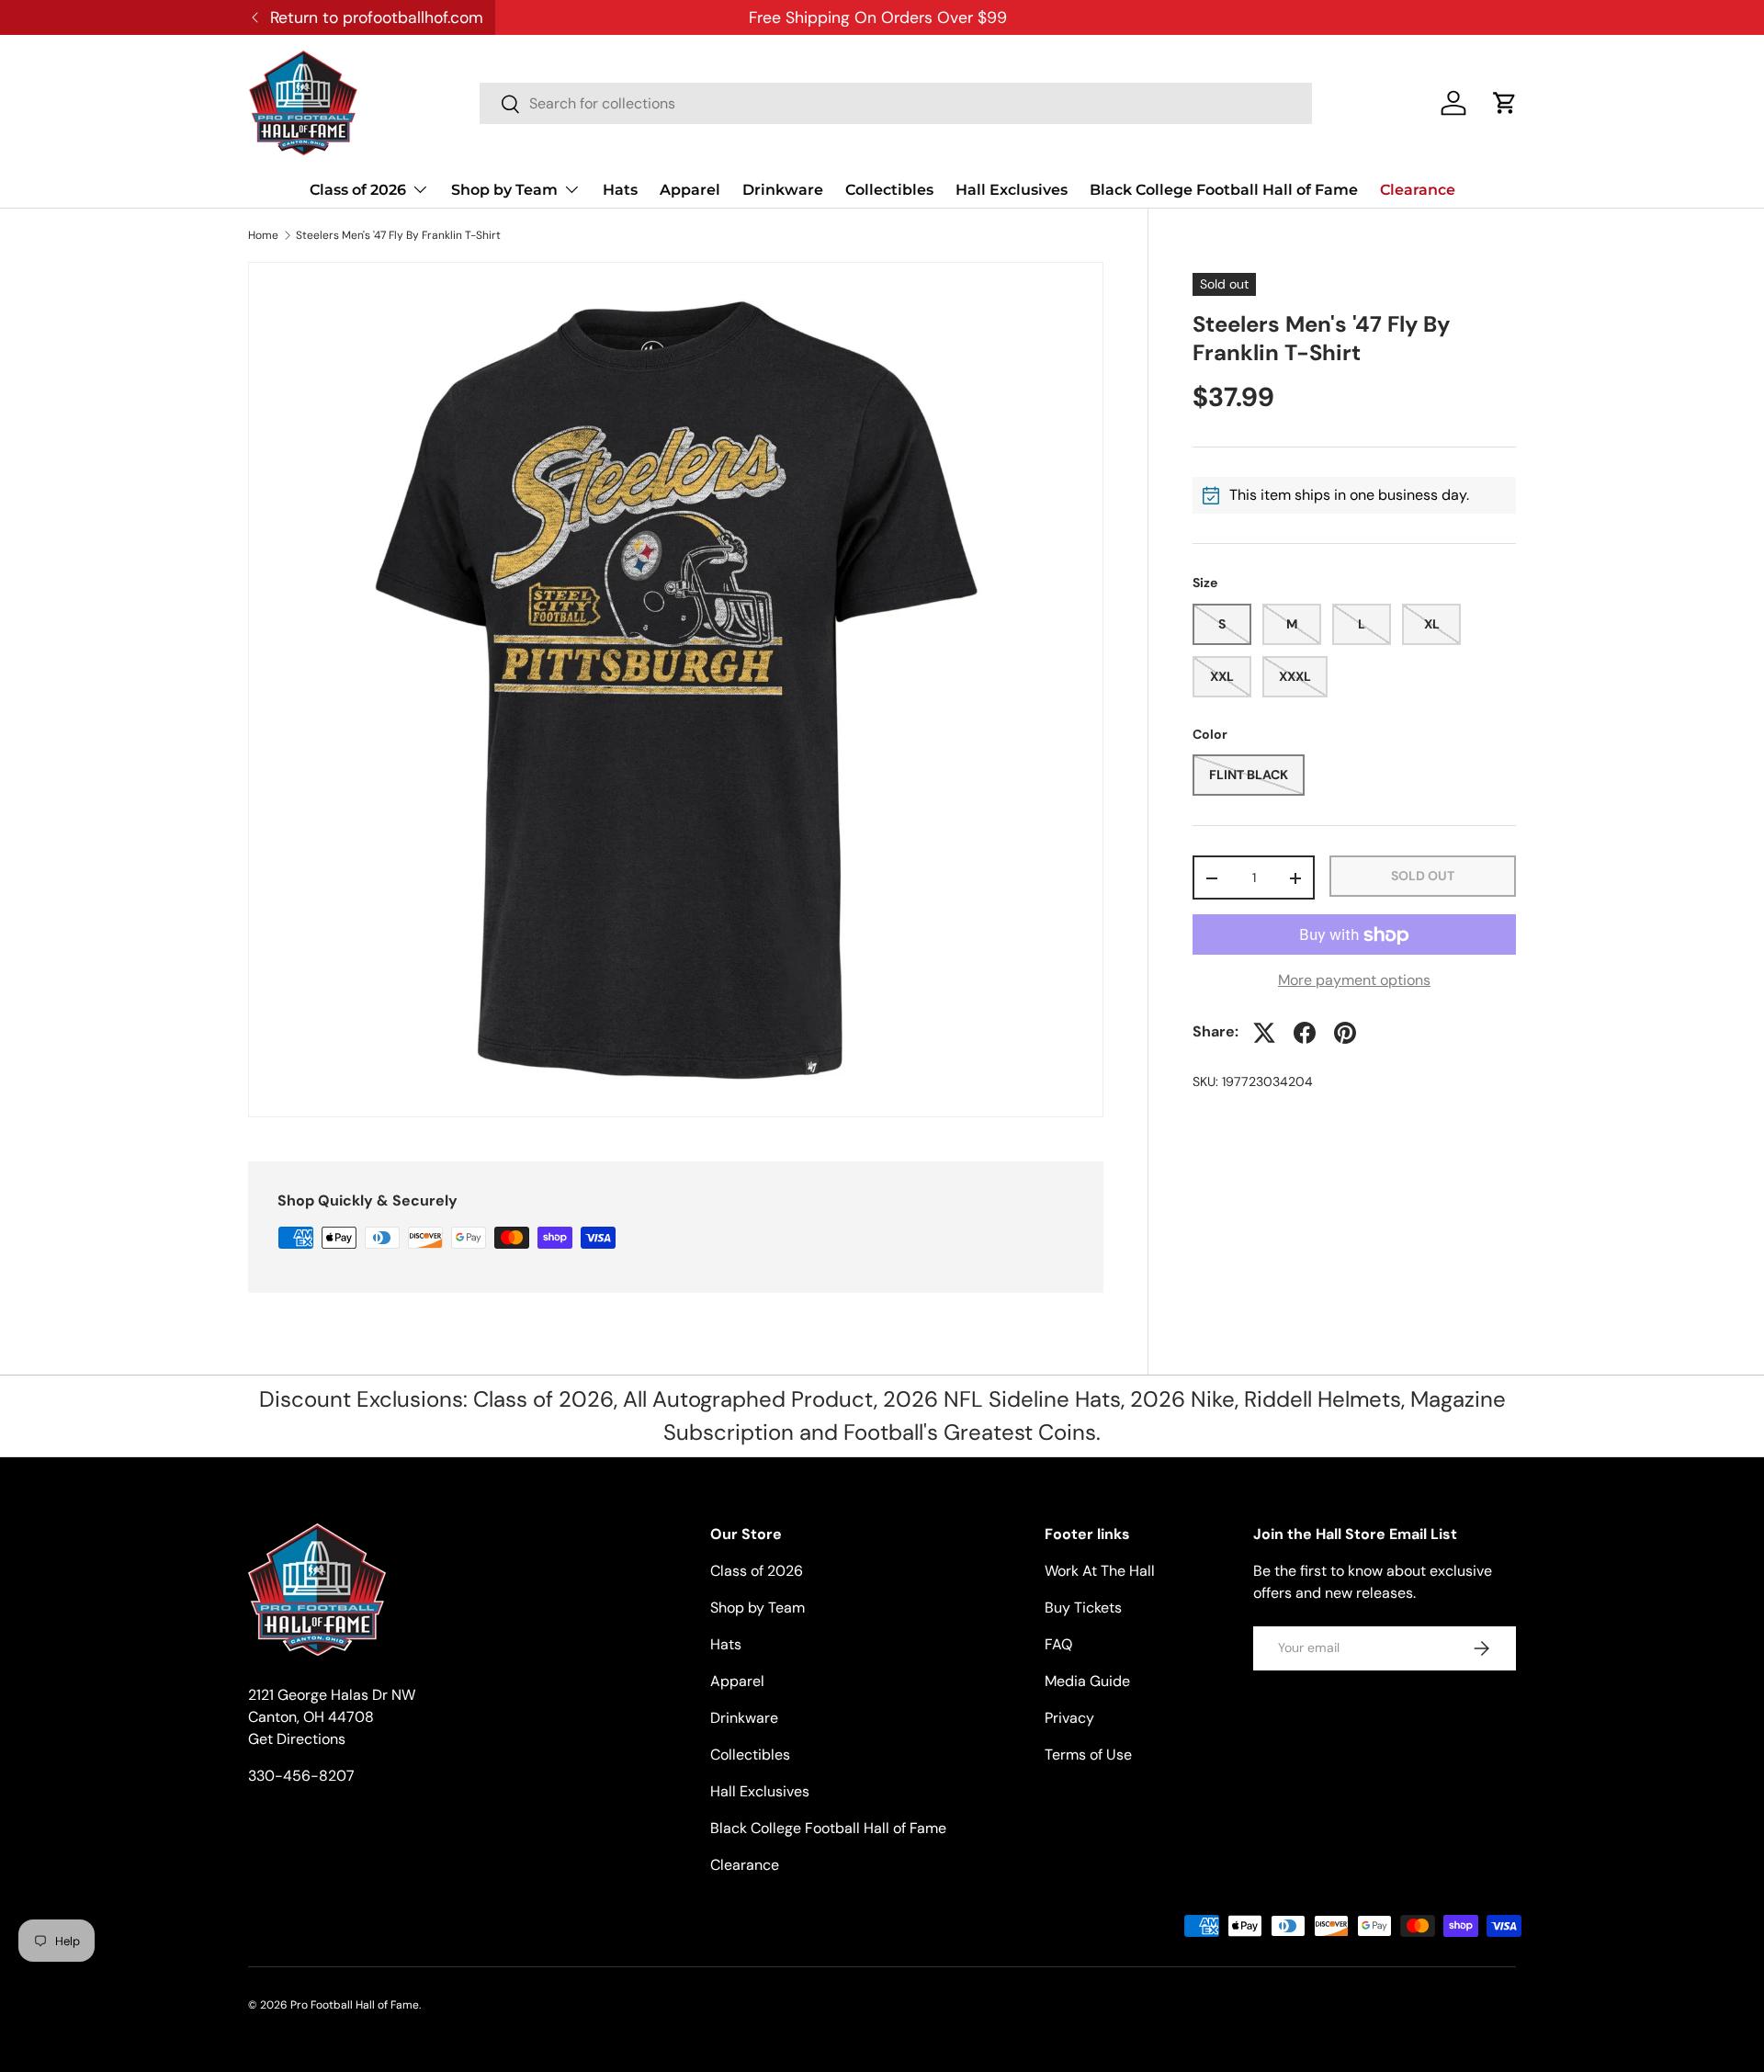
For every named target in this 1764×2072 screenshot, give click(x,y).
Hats (620, 190)
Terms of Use (1088, 1755)
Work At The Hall (1100, 1571)
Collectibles (889, 190)
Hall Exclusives (1012, 190)
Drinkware (783, 190)
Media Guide (1087, 1681)
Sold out (1423, 876)
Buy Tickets (1083, 1608)
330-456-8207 (301, 1776)
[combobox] (896, 103)
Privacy (1069, 1718)
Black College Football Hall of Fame (1224, 190)
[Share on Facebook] (1305, 1033)
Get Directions (297, 1739)
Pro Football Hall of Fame (355, 2005)
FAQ (1058, 1644)
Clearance (1418, 190)
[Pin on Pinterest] (1345, 1033)
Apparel (690, 190)
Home (263, 235)
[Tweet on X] (1264, 1033)
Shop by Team (504, 190)
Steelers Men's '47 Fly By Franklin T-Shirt (398, 235)
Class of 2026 (358, 190)
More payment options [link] (1354, 981)
